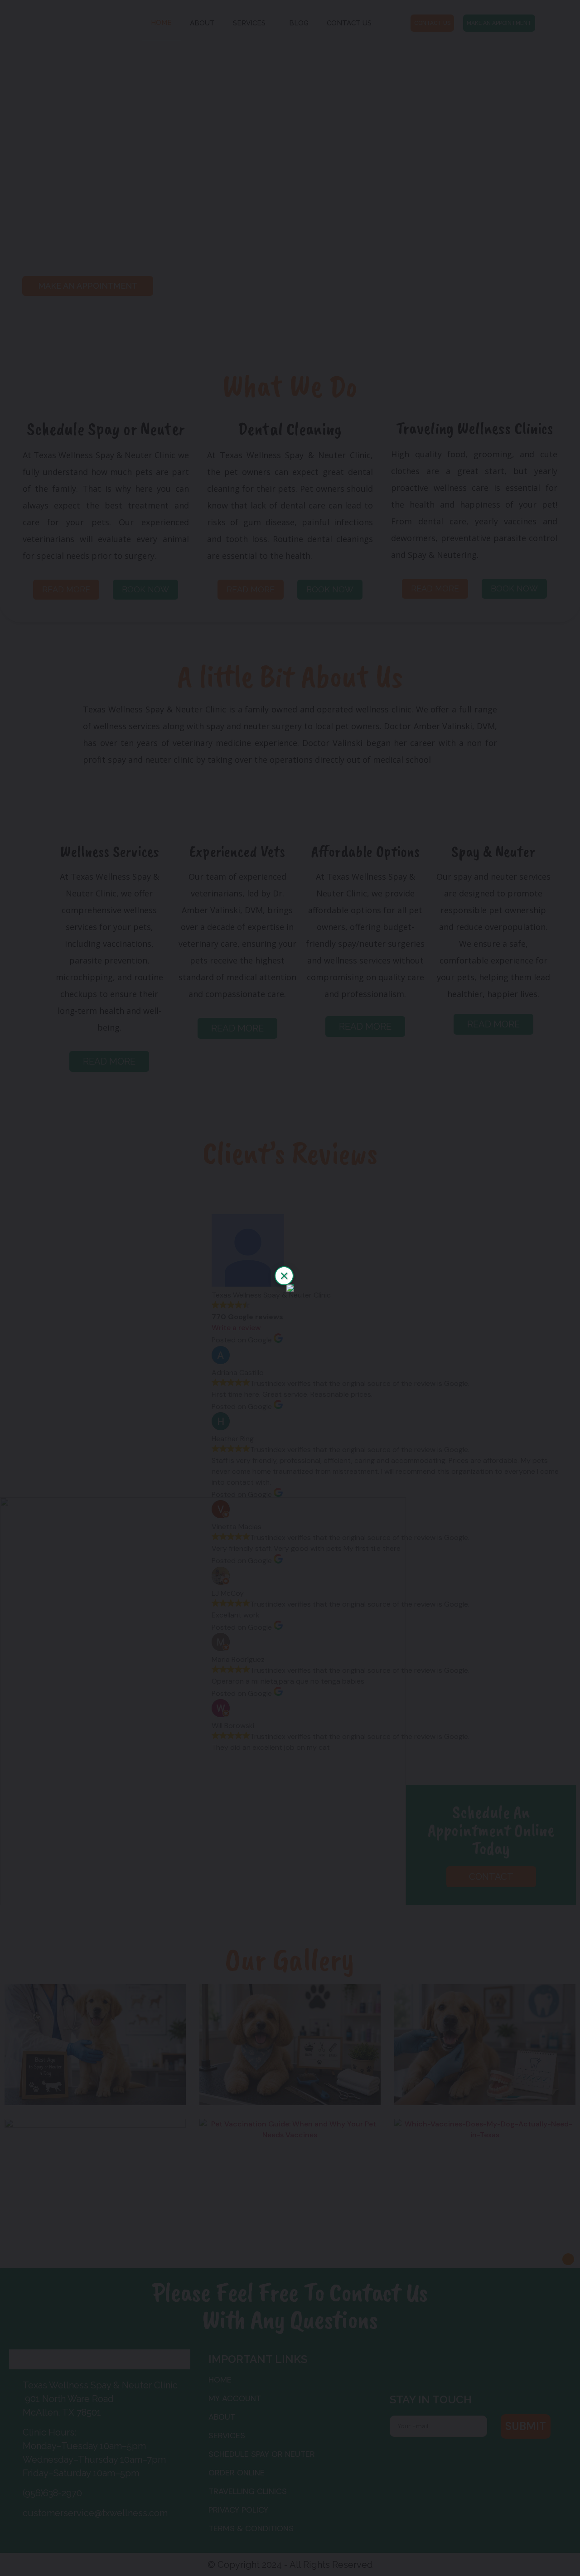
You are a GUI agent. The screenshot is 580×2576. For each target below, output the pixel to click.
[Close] (284, 1276)
